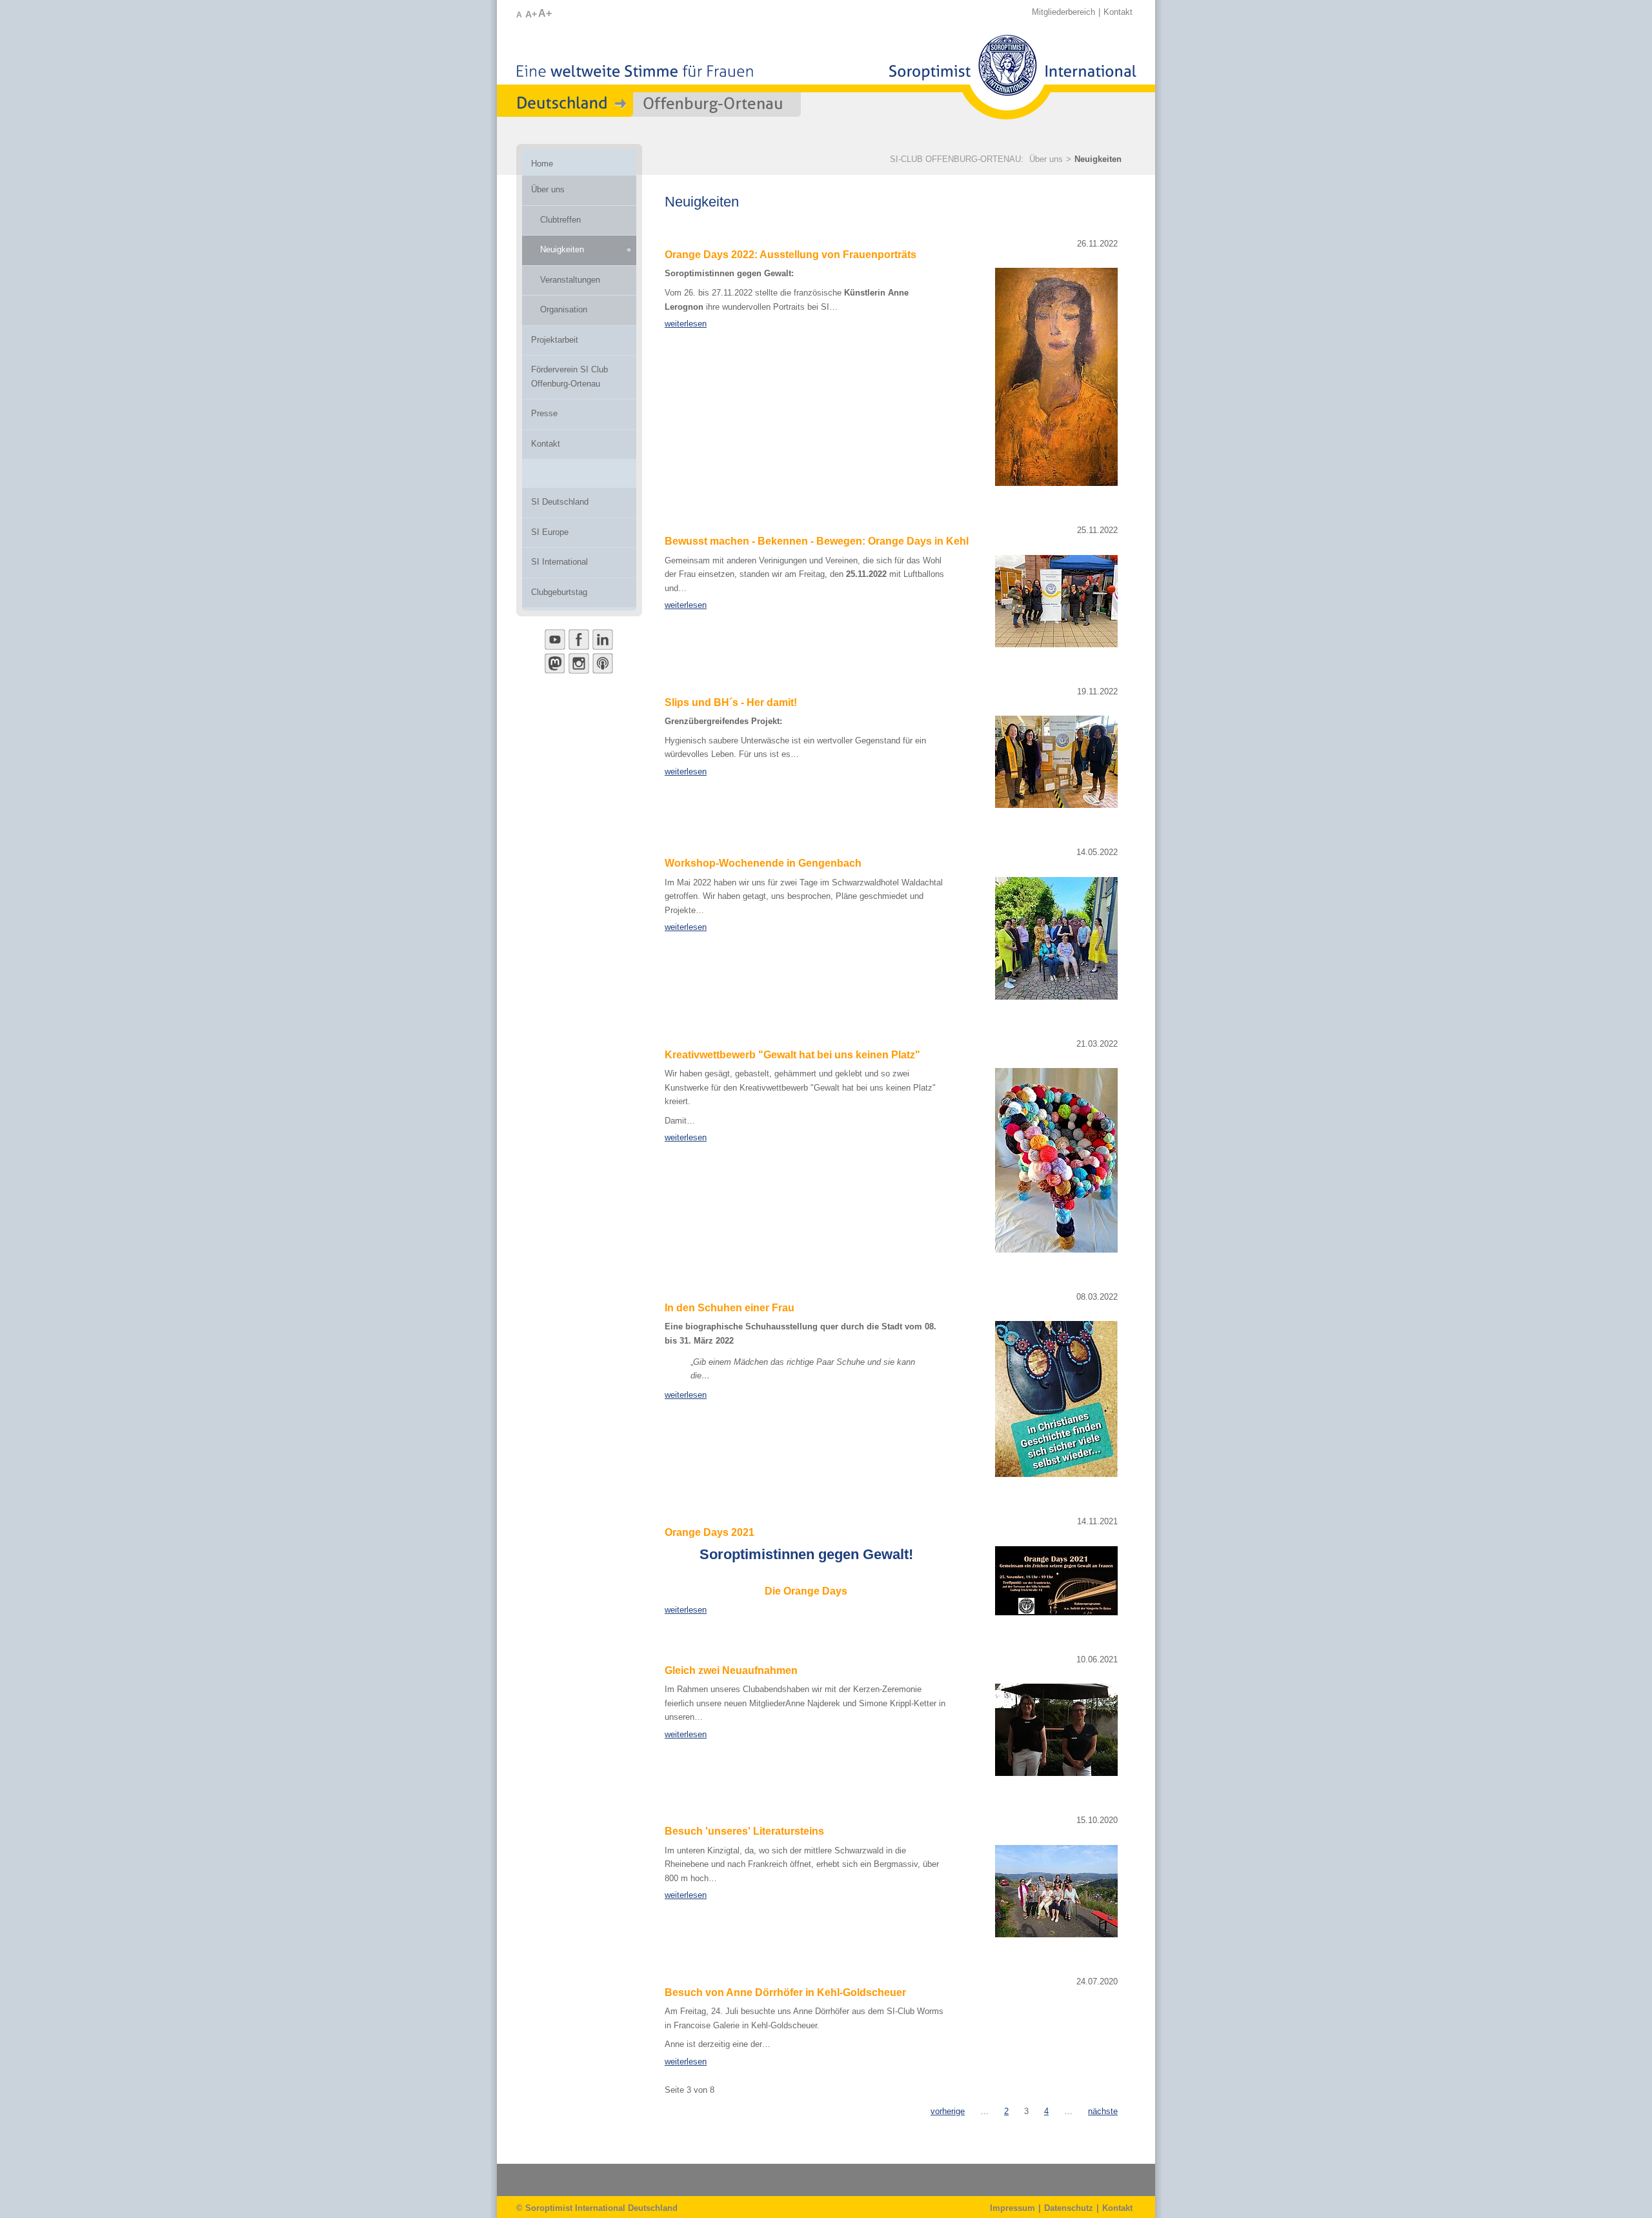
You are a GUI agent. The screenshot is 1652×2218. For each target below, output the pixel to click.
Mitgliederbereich (1063, 12)
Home (542, 164)
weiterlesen (686, 324)
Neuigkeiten (1098, 159)
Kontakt (1118, 12)
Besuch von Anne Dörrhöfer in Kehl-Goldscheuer (785, 1992)
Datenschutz (1069, 2208)
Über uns (1046, 159)
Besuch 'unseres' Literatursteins (744, 1831)
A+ (531, 14)
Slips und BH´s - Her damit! (731, 702)
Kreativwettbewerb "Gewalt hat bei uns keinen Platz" (792, 1055)
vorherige (948, 2111)
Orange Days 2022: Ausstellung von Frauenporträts (791, 255)
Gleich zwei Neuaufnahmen (731, 1670)
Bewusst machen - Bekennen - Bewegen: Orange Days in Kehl (817, 541)
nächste (1103, 2111)
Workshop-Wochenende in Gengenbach (763, 863)
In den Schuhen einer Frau (730, 1308)
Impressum (1012, 2208)
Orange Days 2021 (710, 1532)
